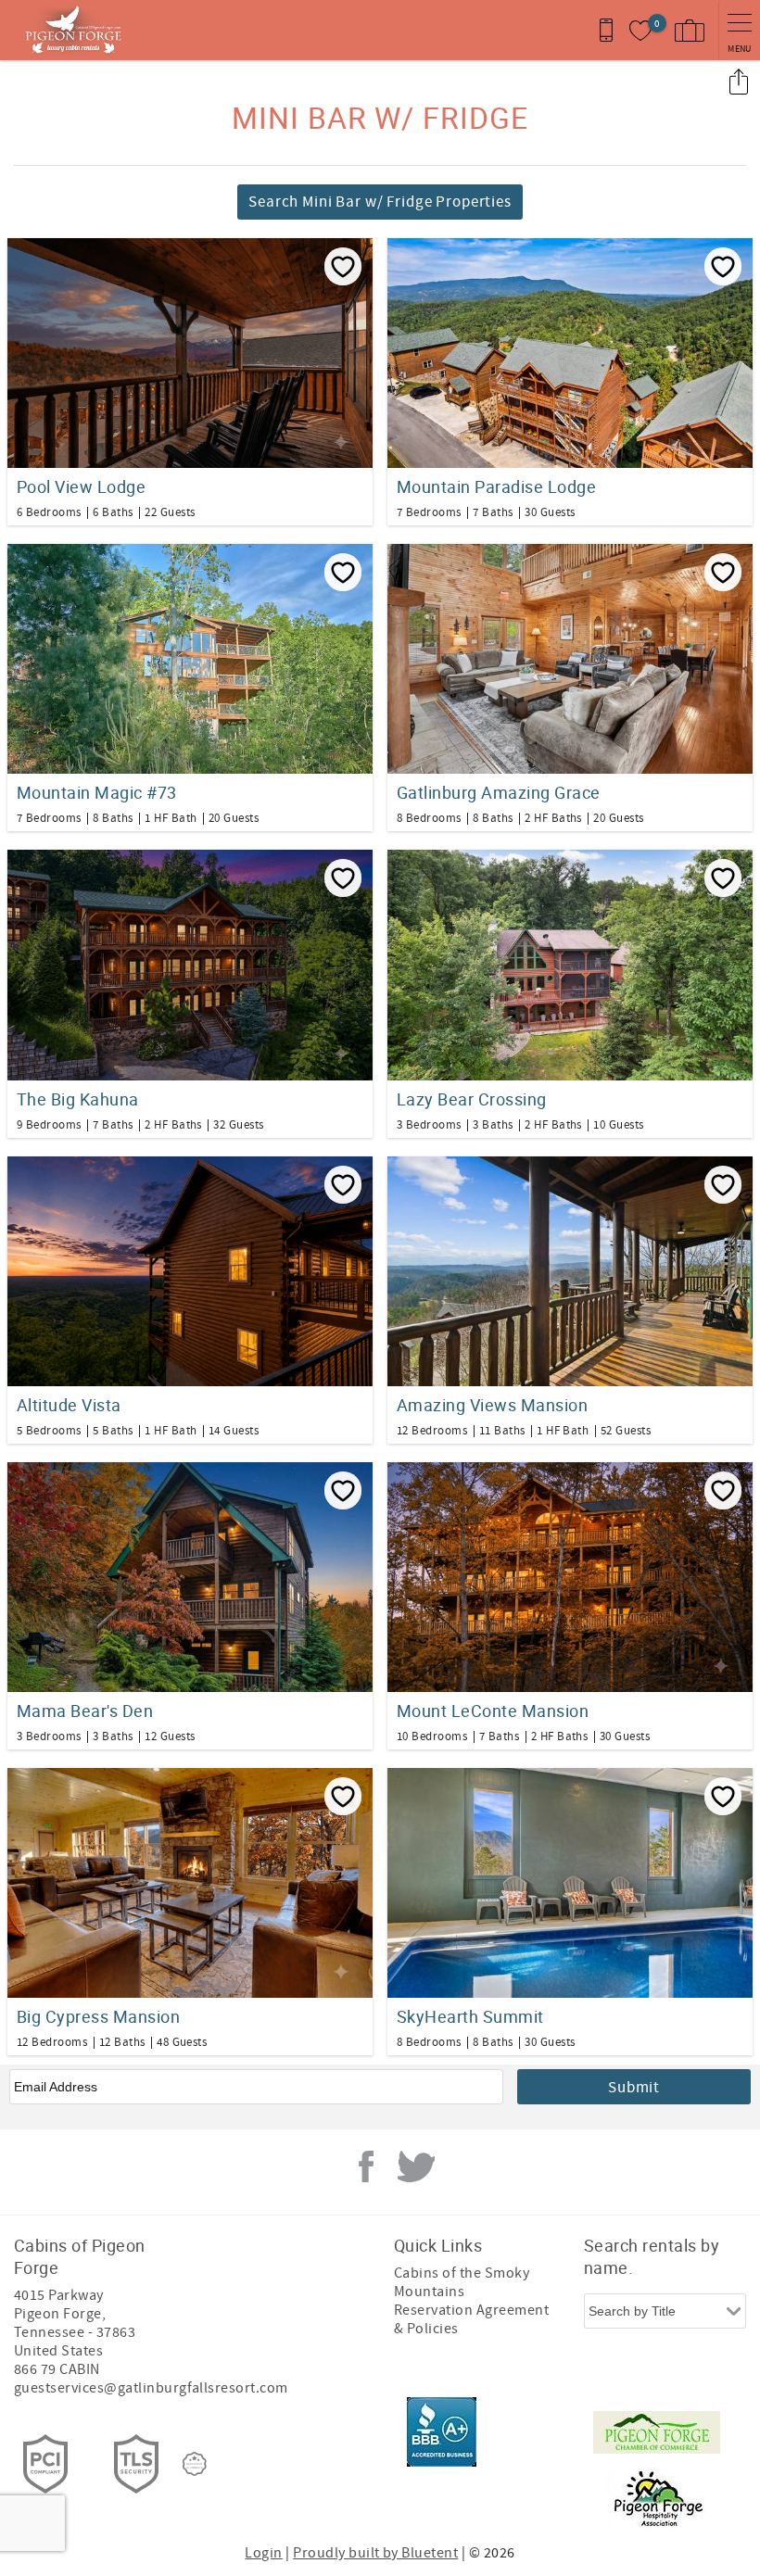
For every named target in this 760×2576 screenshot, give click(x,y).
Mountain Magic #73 (97, 792)
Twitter (416, 2166)
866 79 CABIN (57, 2369)
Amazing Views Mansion (492, 1405)
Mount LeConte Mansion (493, 1711)
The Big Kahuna (78, 1099)
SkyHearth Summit (470, 2016)
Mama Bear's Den (85, 1711)
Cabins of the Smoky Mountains (462, 2282)
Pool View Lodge (81, 486)
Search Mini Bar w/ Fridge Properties (380, 202)
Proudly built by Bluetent (375, 2553)
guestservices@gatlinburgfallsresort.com (151, 2388)
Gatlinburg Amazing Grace (499, 792)
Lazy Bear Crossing (472, 1099)
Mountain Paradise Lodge (496, 486)
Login (263, 2553)
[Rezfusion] (195, 2464)
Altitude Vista (69, 1405)
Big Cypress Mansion (98, 2016)
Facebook (366, 2166)
